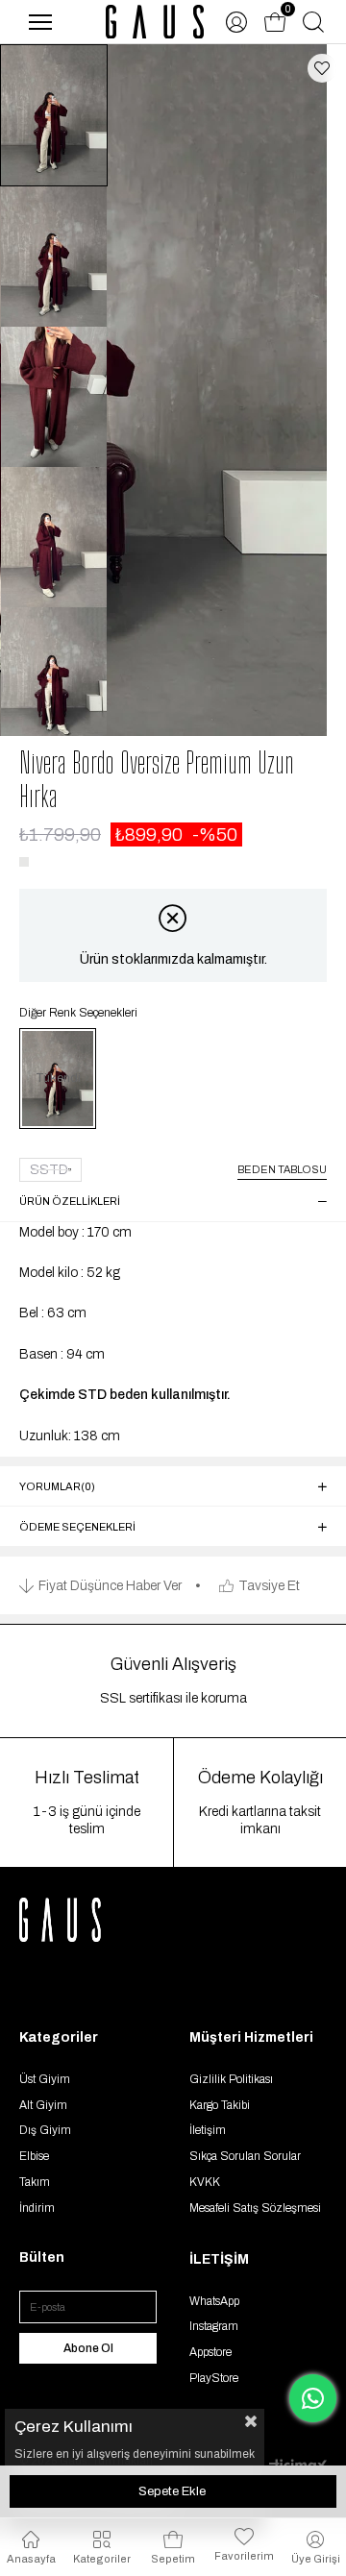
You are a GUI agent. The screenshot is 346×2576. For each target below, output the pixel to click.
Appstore (210, 2352)
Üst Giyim (45, 2079)
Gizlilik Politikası (231, 2079)
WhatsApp (214, 2301)
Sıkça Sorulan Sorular (245, 2156)
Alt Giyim (43, 2105)
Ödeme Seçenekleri (77, 1527)
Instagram (214, 2326)
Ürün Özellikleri (70, 1201)
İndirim (37, 2208)
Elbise (34, 2156)
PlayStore (214, 2378)
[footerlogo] (82, 1919)
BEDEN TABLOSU (282, 1169)
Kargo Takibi (220, 2105)
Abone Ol (88, 2348)
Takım (35, 2182)
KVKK (205, 2182)
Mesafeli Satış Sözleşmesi (255, 2208)
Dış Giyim (45, 2130)
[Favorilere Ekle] (322, 68)
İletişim (208, 2130)
